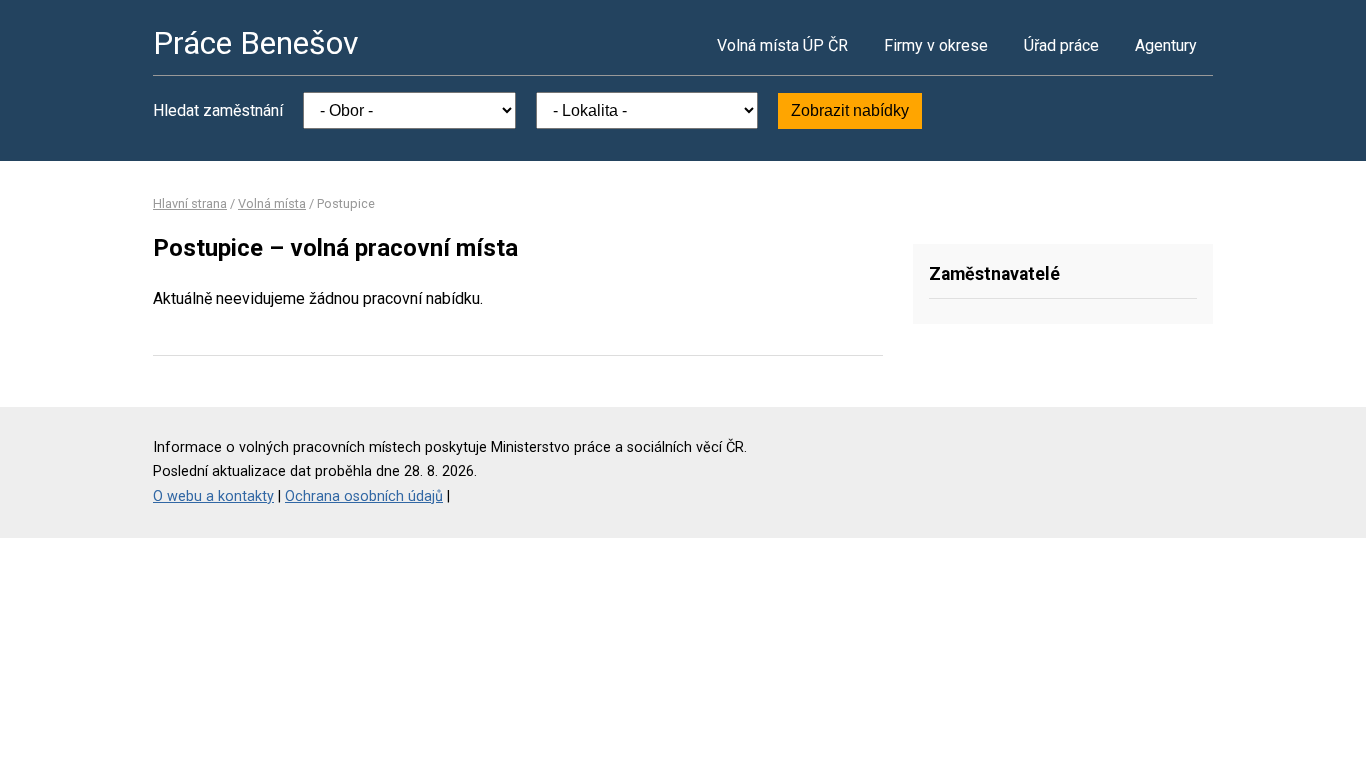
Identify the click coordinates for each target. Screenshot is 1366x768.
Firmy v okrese (936, 45)
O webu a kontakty (213, 496)
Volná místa (272, 203)
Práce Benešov (256, 43)
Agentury (1166, 45)
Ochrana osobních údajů (364, 496)
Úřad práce (1061, 45)
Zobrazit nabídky (850, 110)
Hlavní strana (190, 203)
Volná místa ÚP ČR (782, 45)
